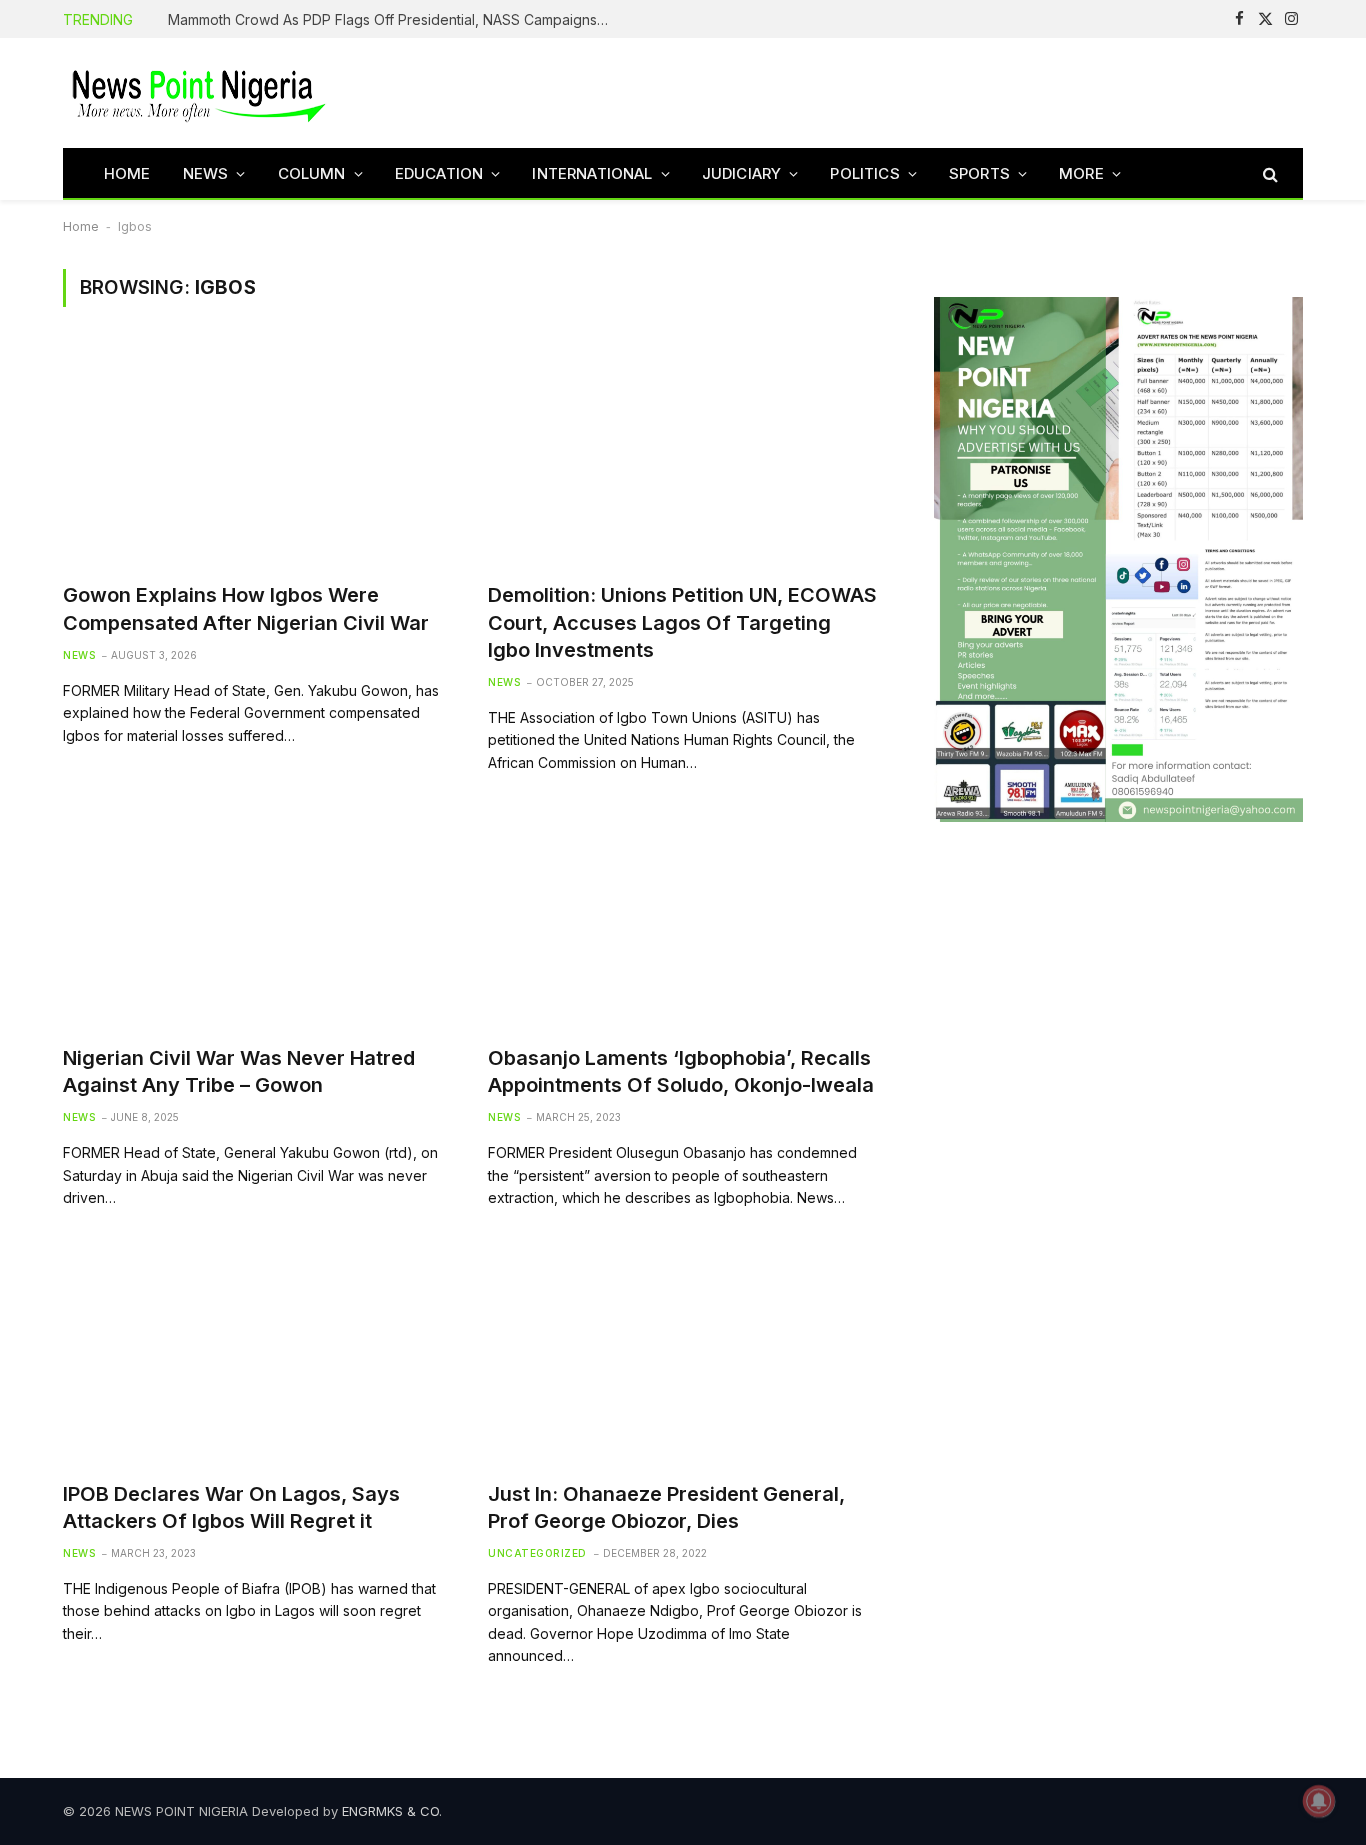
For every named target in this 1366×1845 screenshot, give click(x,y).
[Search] (1268, 173)
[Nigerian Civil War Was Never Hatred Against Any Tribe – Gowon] (257, 919)
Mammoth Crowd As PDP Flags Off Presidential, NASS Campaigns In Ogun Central (393, 19)
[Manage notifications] (1319, 1801)
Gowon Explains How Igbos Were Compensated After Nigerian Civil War (246, 608)
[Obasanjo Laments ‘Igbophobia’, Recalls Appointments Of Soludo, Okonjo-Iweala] (682, 919)
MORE (1081, 173)
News (79, 655)
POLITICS (864, 173)
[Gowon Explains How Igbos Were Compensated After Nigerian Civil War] (257, 456)
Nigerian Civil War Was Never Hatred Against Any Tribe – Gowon (239, 1071)
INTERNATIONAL (592, 173)
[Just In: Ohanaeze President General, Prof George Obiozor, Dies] (682, 1355)
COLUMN (312, 173)
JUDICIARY (742, 173)
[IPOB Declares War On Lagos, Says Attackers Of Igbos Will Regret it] (257, 1355)
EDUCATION (439, 173)
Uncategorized (537, 1553)
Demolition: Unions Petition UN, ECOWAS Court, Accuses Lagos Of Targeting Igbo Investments (682, 622)
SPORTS (979, 173)
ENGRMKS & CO (390, 1811)
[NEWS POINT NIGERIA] (199, 93)
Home (81, 226)
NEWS (206, 173)
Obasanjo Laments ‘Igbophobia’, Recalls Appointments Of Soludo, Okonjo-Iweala (681, 1071)
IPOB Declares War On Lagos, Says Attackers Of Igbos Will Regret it (231, 1507)
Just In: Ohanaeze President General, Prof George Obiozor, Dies (666, 1507)
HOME (127, 173)
